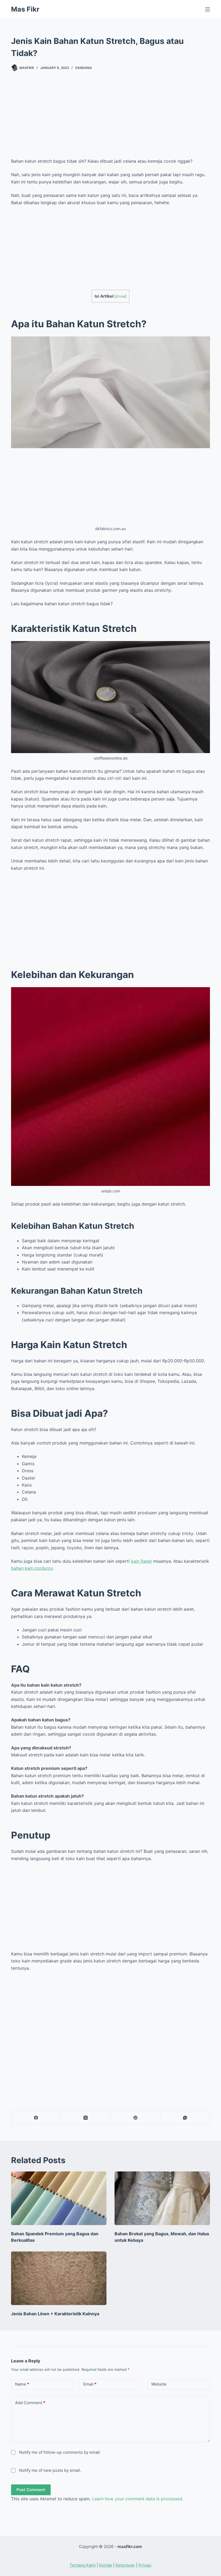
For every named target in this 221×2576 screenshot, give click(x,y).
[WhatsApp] (185, 2118)
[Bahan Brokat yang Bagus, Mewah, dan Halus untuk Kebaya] (162, 2198)
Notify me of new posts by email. (50, 2470)
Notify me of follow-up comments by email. (60, 2452)
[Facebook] (36, 2118)
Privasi (145, 2565)
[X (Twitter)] (86, 2118)
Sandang (84, 68)
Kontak (106, 2565)
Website (159, 2384)
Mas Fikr (25, 9)
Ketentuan (125, 2565)
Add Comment (30, 2403)
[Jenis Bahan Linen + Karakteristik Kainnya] (59, 2278)
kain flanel (141, 1561)
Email (90, 2384)
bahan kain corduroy (32, 1568)
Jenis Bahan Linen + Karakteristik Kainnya (55, 2314)
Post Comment (31, 2490)
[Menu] (208, 9)
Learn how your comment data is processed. (138, 2499)
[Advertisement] (110, 120)
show (120, 296)
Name (22, 2384)
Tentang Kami (83, 2565)
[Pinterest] (136, 2118)
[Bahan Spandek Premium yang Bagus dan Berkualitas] (59, 2198)
